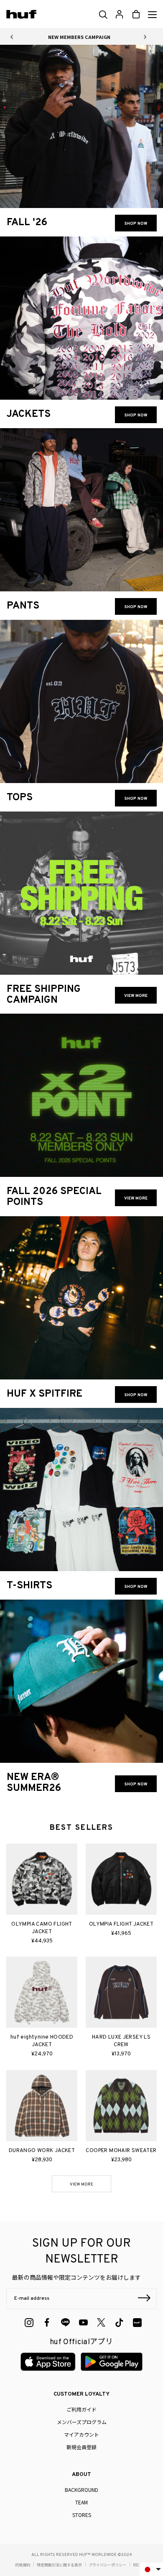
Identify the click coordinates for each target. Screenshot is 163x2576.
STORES (82, 2515)
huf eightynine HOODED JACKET (42, 2041)
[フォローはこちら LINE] (65, 2323)
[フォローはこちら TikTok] (119, 2323)
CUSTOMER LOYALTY (81, 2394)
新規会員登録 (81, 2447)
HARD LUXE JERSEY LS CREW (121, 2041)
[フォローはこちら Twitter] (101, 2322)
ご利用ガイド (81, 2409)
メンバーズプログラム (82, 2422)
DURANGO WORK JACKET (42, 2151)
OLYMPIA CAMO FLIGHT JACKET (42, 1928)
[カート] (136, 14)
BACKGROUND (81, 2490)
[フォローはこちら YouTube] (83, 2323)
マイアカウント (81, 2434)
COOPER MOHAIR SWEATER (121, 2151)
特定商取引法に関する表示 (59, 2565)
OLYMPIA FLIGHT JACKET (121, 1924)
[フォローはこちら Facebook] (47, 2323)
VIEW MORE (81, 2184)
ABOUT (81, 2475)
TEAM (81, 2502)
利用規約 (23, 2565)
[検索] (103, 15)
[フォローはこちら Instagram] (29, 2323)
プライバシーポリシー (107, 2565)
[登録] (144, 2299)
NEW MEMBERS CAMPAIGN (79, 37)
